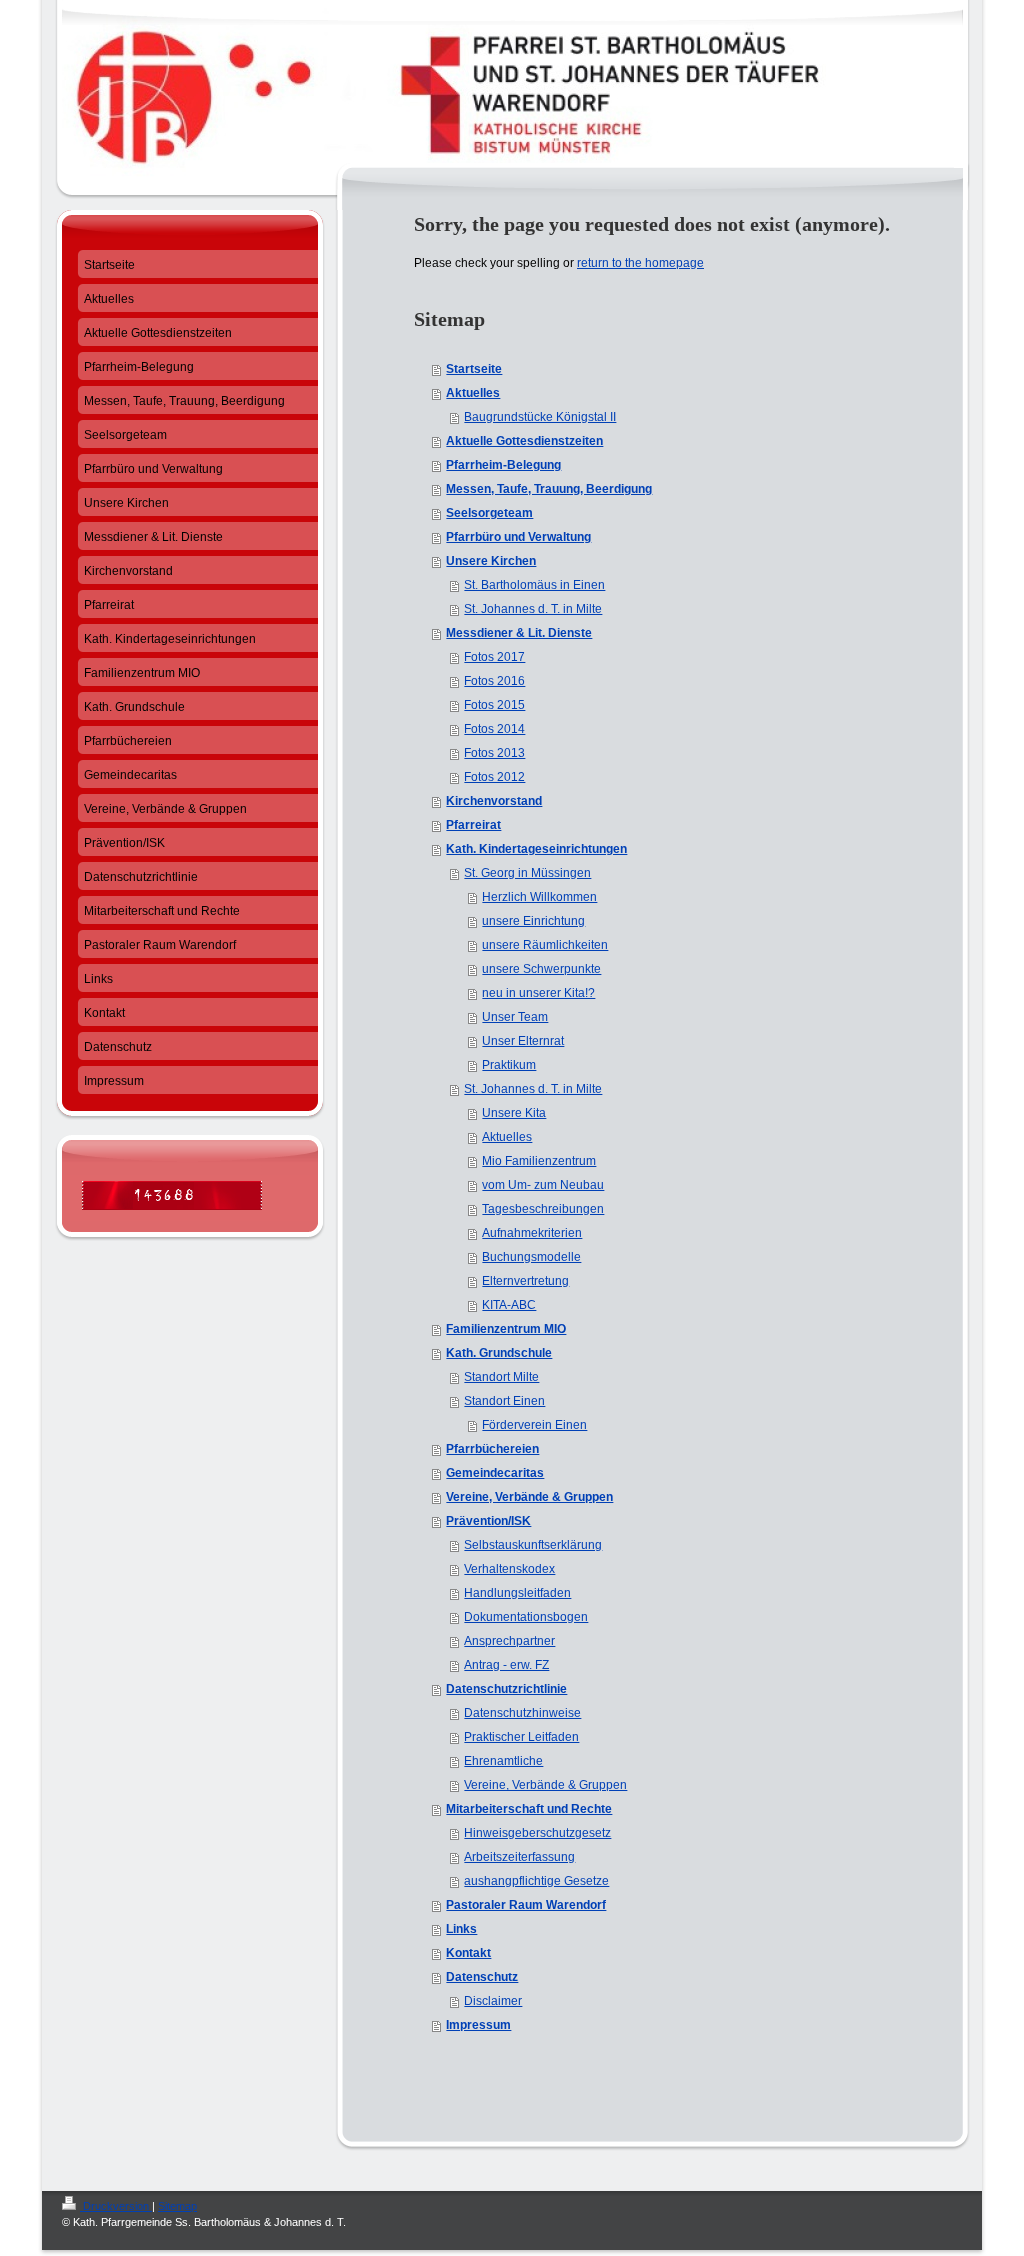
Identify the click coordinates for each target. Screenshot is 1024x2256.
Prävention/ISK (488, 1521)
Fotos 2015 (494, 705)
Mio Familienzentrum (539, 1161)
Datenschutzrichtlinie (506, 1689)
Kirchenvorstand (494, 801)
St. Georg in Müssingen (527, 873)
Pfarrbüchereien (492, 1449)
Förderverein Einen (534, 1425)
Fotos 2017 (494, 657)
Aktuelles (473, 393)
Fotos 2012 (494, 777)
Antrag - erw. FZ (506, 1665)
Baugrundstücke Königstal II (540, 417)
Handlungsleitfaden (517, 1593)
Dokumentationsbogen (526, 1617)
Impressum (478, 2025)
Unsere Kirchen (491, 561)
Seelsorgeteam (489, 513)
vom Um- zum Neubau (543, 1185)
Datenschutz (482, 1977)
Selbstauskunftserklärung (533, 1545)
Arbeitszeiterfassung (519, 1857)
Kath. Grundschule (499, 1353)
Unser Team (515, 1017)
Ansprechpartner (509, 1641)
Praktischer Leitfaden (521, 1737)
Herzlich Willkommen (539, 897)
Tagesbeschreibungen (543, 1209)
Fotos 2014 (494, 729)
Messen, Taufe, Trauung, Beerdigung (549, 489)
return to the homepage (640, 263)
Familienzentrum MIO (506, 1329)
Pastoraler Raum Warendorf (526, 1905)
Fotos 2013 (494, 753)
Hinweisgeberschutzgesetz (537, 1833)
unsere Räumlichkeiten (545, 945)
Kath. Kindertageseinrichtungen (536, 849)
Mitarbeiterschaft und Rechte (529, 1809)
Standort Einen (504, 1401)
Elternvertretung (525, 1281)
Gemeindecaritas (495, 1473)
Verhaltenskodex (509, 1569)
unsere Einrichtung (533, 921)
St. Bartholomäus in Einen (534, 585)
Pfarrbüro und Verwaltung (518, 537)
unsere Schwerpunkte (541, 969)
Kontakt (468, 1953)
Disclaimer (493, 2001)
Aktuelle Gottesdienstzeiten (524, 441)
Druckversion (116, 2206)
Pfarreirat (473, 825)
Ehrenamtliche (503, 1761)
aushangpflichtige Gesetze (536, 1881)
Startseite (474, 369)
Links (461, 1929)
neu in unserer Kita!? (538, 993)
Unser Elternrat (523, 1041)
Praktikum (509, 1065)
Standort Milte (501, 1377)
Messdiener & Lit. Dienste (519, 633)
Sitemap (177, 2206)
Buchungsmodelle (531, 1257)
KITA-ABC (509, 1305)
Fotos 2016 (494, 681)
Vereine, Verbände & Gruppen (529, 1497)
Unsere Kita (514, 1113)
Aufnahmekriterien (532, 1233)
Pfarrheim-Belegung (503, 465)
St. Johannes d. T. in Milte (533, 609)
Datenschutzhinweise (522, 1713)
